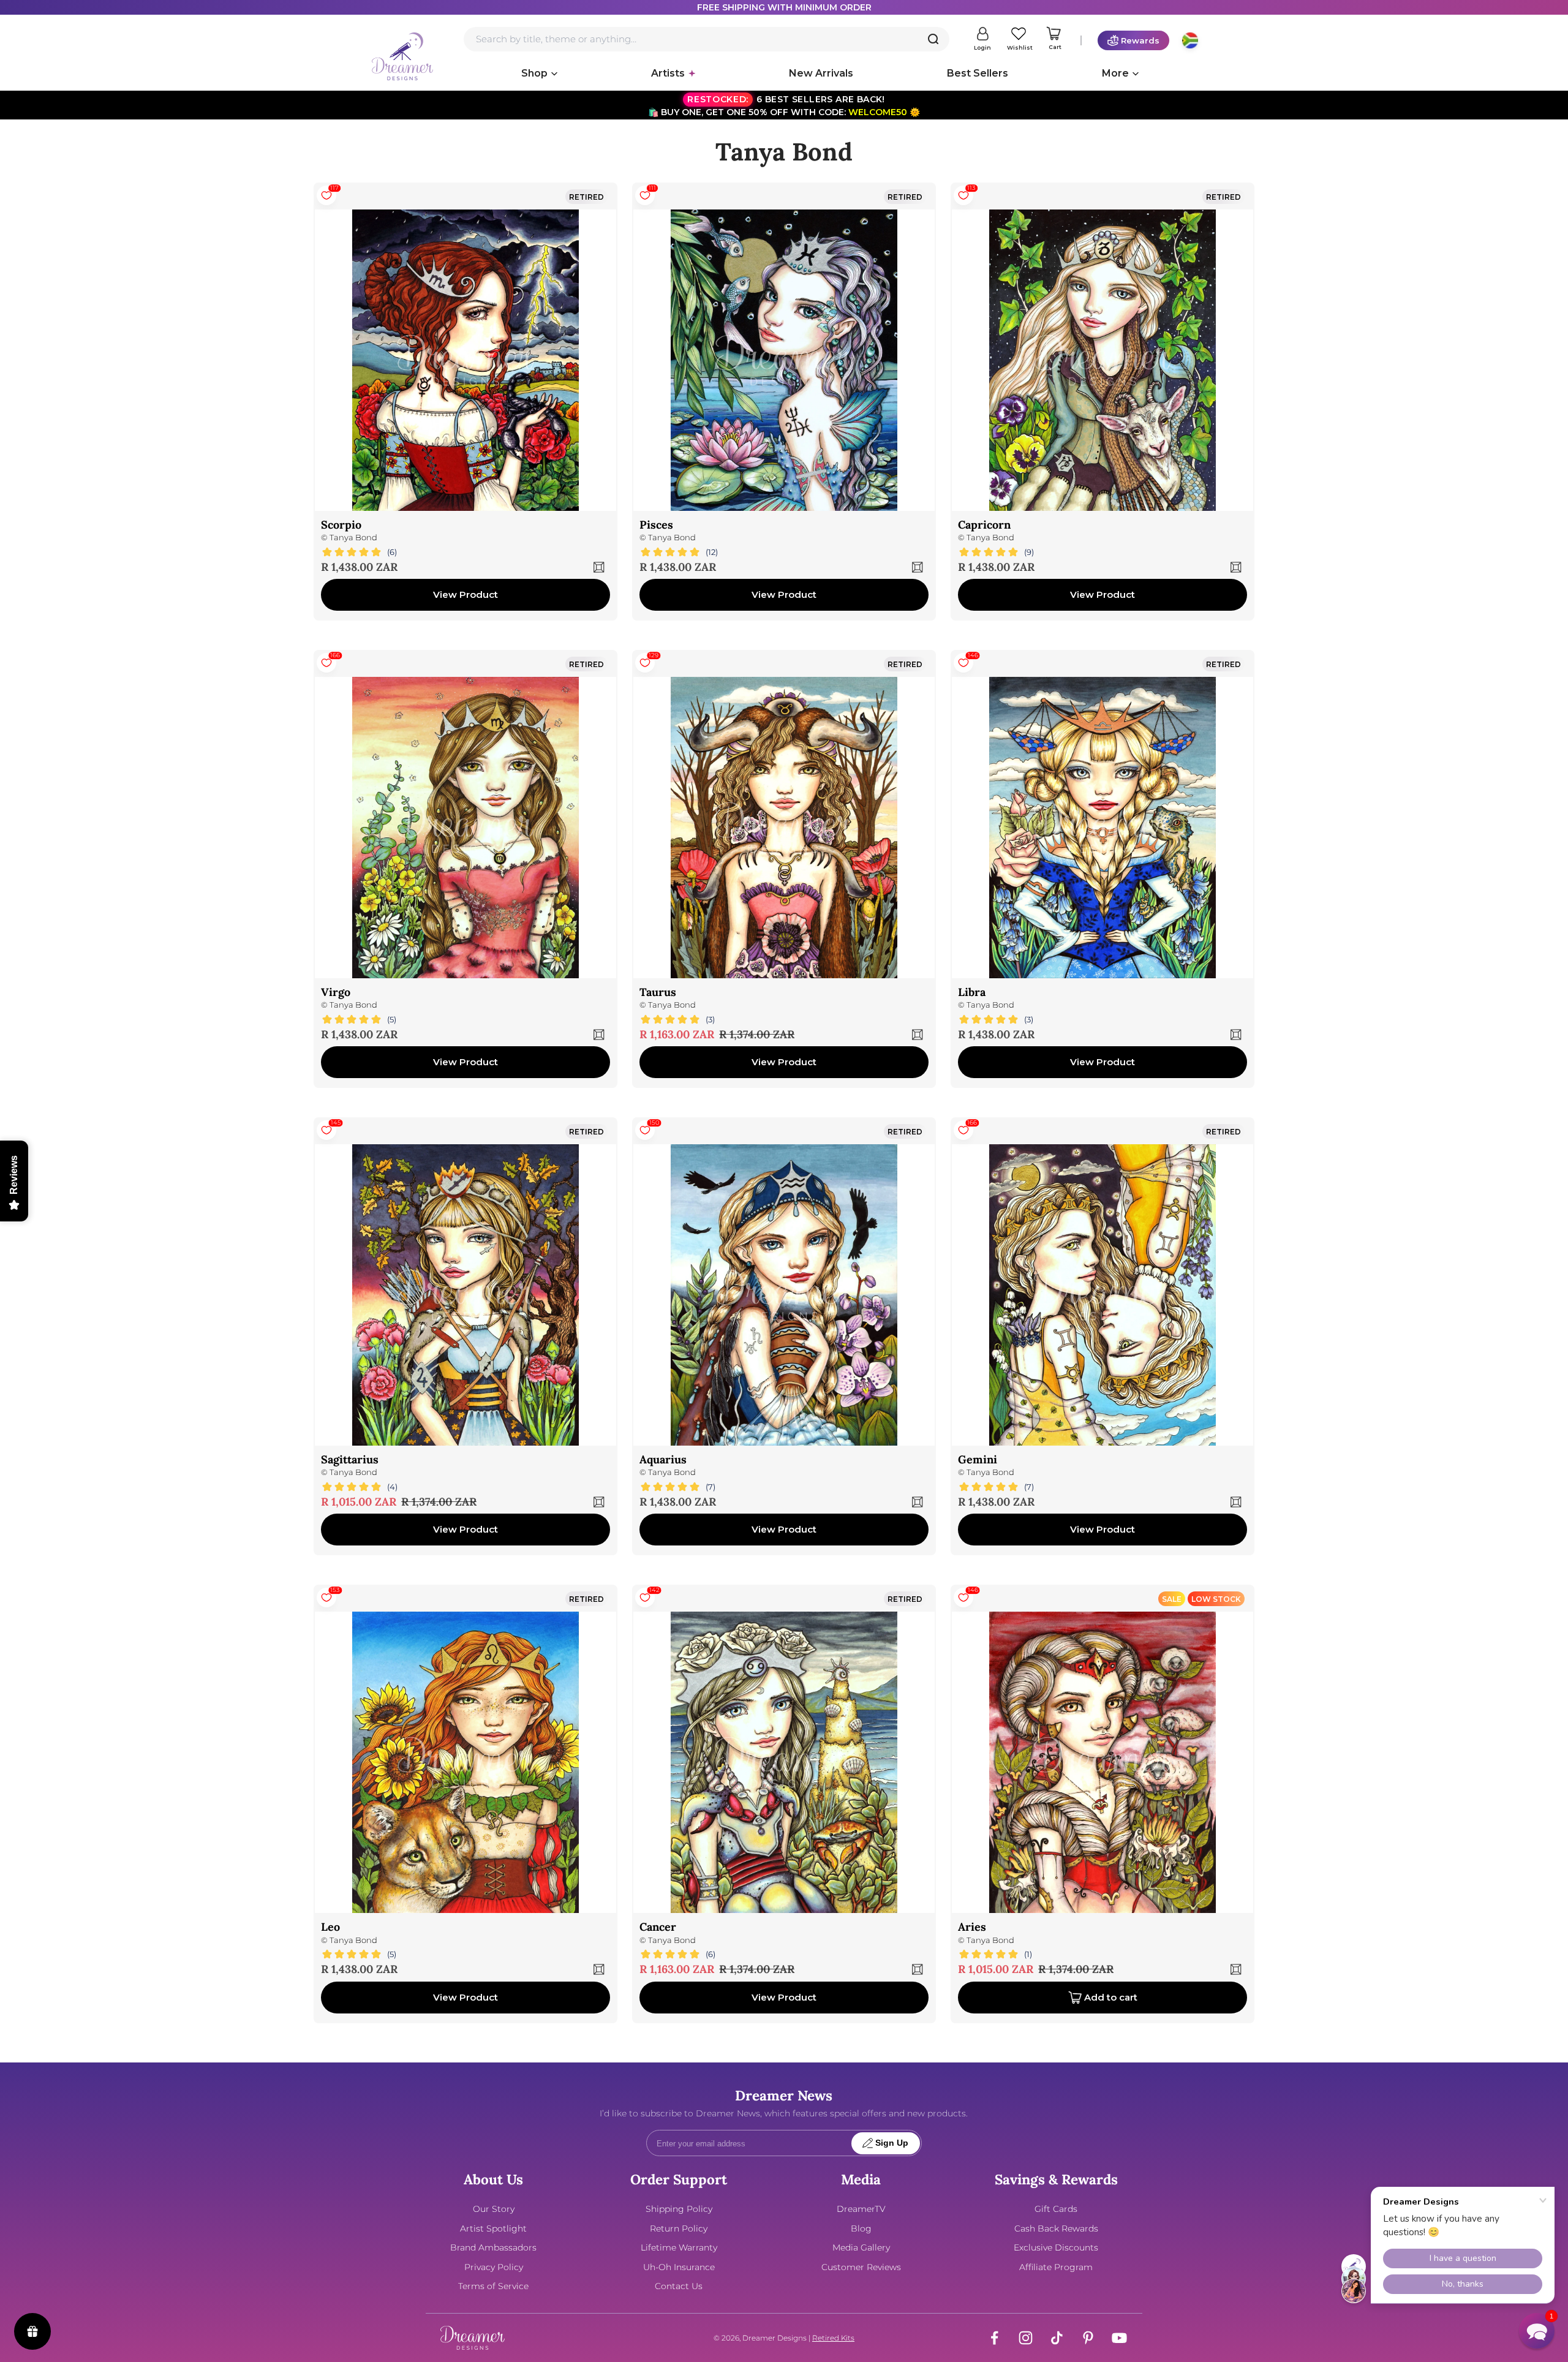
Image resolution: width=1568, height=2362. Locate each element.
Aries (972, 1927)
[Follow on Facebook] (994, 2338)
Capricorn (984, 525)
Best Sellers (978, 73)
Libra (972, 992)
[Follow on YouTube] (1119, 2338)
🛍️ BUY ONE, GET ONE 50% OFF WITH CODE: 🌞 (784, 106)
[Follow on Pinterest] (1088, 2338)
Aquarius (663, 1459)
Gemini (978, 1459)
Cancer (658, 1927)
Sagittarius (350, 1459)
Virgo (336, 992)
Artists (668, 73)
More (1115, 73)
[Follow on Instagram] (1026, 2338)
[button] (1537, 2331)
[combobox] (707, 39)
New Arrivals (821, 73)
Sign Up (892, 2143)
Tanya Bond (353, 538)
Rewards (1140, 40)
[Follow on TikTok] (1057, 2338)
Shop (534, 73)
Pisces (656, 525)
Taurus (658, 992)
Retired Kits (833, 2338)
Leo (330, 1927)
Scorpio (341, 525)
